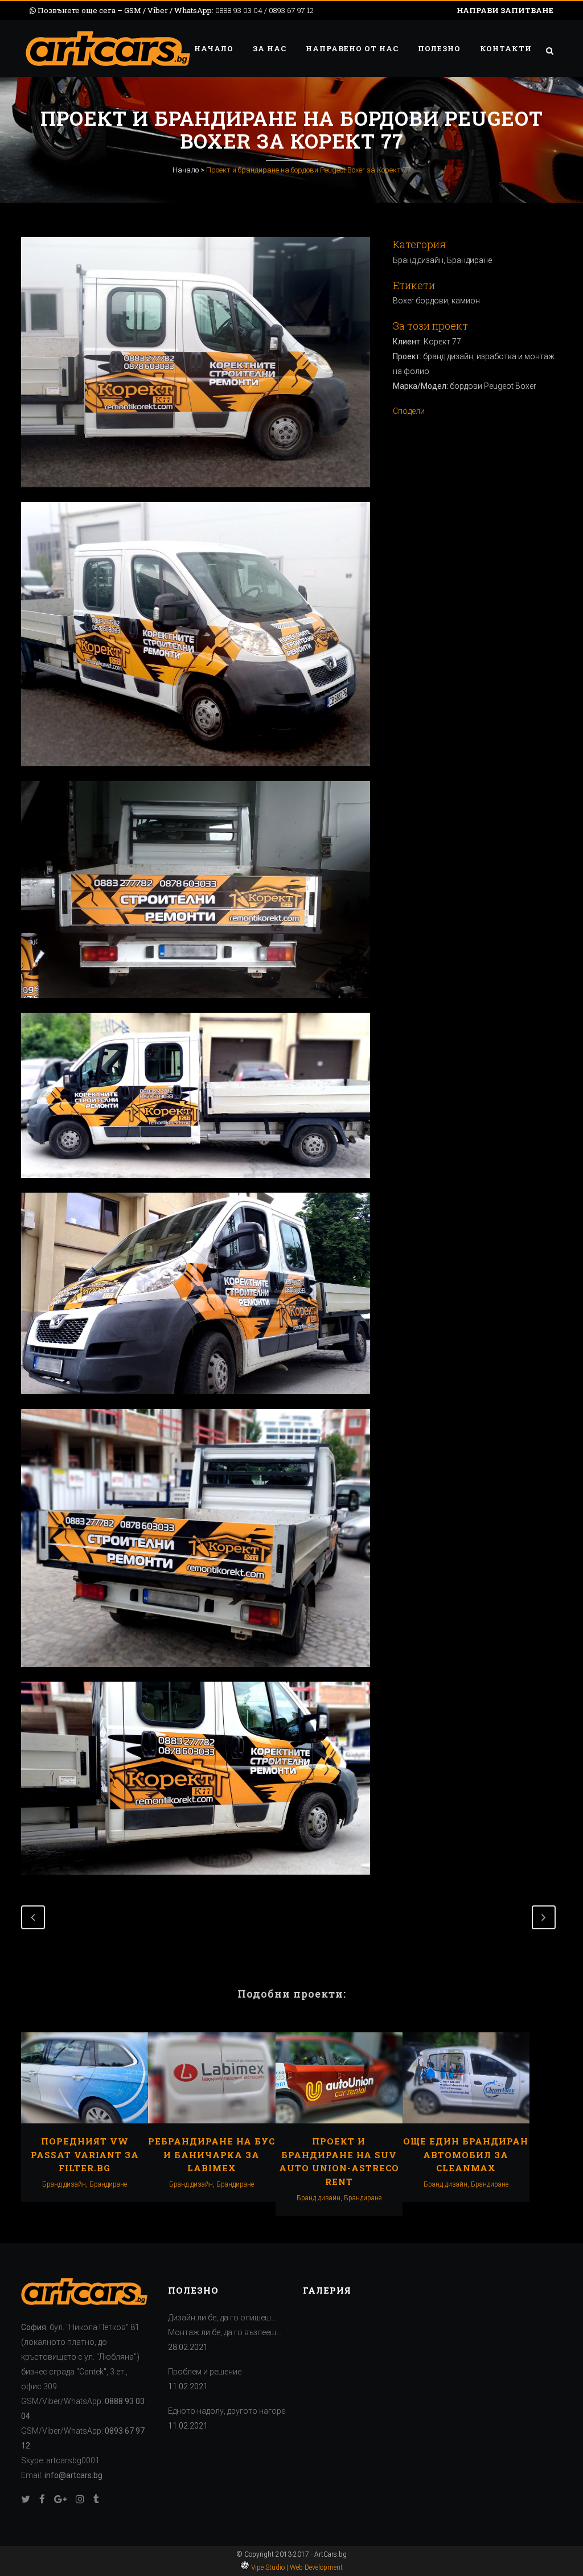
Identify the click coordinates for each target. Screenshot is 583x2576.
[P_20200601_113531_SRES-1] (196, 1882)
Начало (186, 170)
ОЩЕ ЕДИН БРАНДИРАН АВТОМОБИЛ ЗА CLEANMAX (466, 2154)
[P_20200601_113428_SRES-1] (196, 1402)
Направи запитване (505, 10)
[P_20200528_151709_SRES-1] (196, 774)
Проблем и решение (205, 2372)
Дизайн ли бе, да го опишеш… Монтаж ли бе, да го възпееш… (225, 2325)
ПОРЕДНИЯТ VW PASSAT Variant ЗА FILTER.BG (85, 2154)
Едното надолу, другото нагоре (227, 2411)
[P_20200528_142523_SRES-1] (196, 1005)
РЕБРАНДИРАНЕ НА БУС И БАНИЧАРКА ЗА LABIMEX (212, 2154)
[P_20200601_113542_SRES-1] (196, 1674)
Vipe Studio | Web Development (296, 2567)
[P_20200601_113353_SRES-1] (196, 1185)
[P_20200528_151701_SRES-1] (196, 495)
